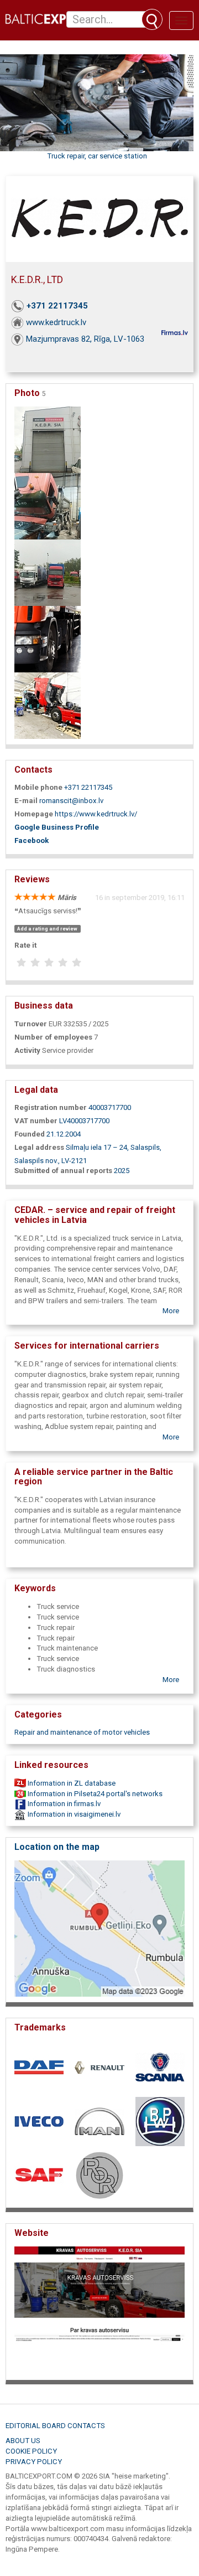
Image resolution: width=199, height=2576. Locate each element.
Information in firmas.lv (63, 1804)
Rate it (25, 945)
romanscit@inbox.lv (71, 801)
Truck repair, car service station (97, 156)
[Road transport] (48, 572)
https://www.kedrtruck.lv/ (96, 814)
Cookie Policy (31, 2451)
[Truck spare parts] (48, 638)
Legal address (39, 1147)
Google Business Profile (57, 827)
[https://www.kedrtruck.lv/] (99, 2310)
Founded (30, 1134)
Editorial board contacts (55, 2426)
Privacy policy (34, 2462)
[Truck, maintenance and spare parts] (48, 439)
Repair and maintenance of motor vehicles (82, 1732)
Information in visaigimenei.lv (73, 1814)
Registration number (51, 1107)
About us (23, 2441)
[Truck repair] (48, 705)
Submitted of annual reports (63, 1171)
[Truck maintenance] (48, 505)
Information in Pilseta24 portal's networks (94, 1794)
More (171, 1311)
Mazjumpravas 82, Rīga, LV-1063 (85, 339)
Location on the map (57, 1847)
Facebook (32, 840)
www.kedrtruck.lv (56, 322)
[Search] (152, 19)
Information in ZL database (71, 1783)
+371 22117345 (57, 306)
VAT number (36, 1121)
